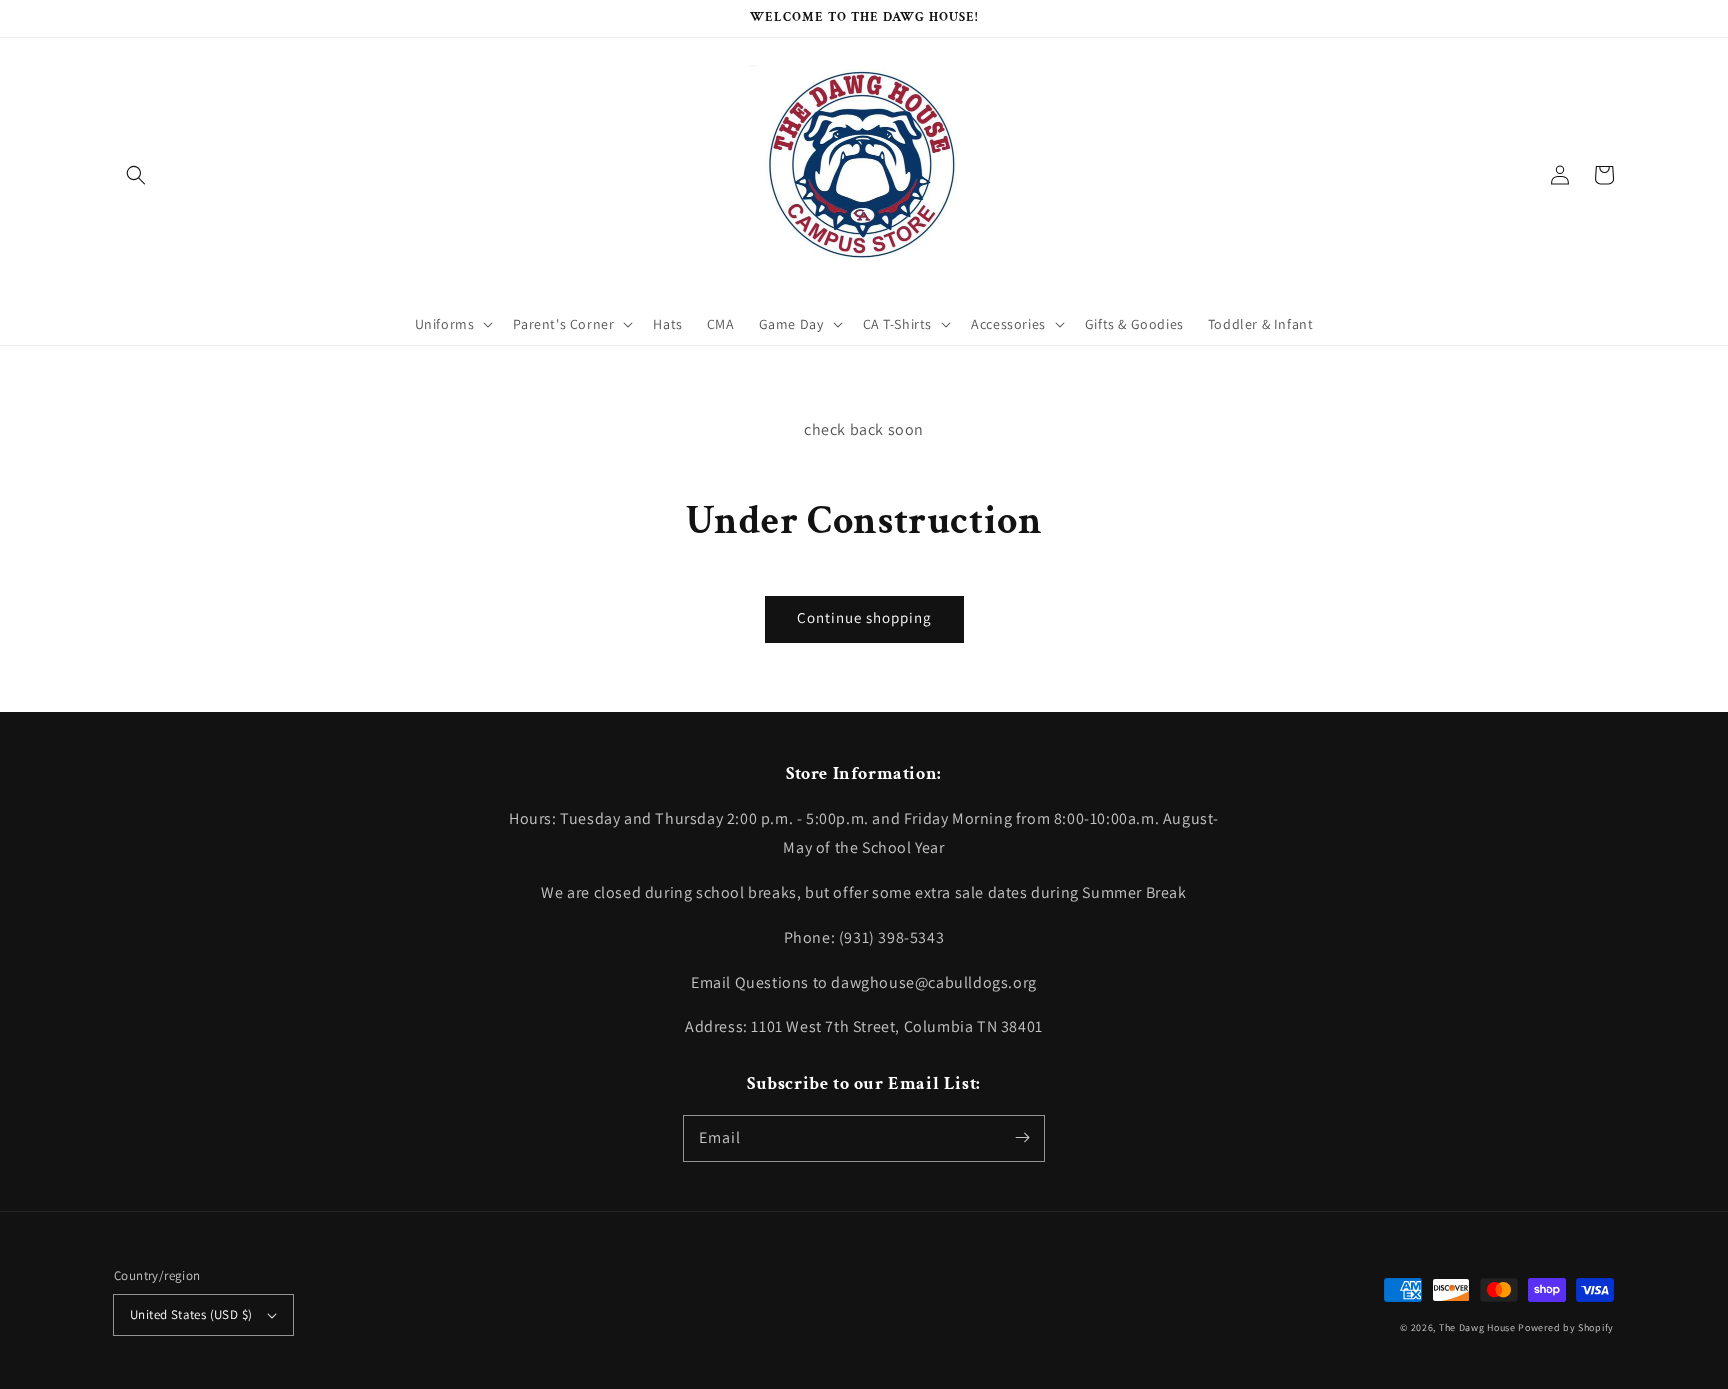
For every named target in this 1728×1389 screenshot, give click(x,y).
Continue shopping (864, 617)
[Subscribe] (1022, 1138)
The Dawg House (1477, 1327)
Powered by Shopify (1566, 1327)
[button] (136, 175)
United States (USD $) (191, 1314)
